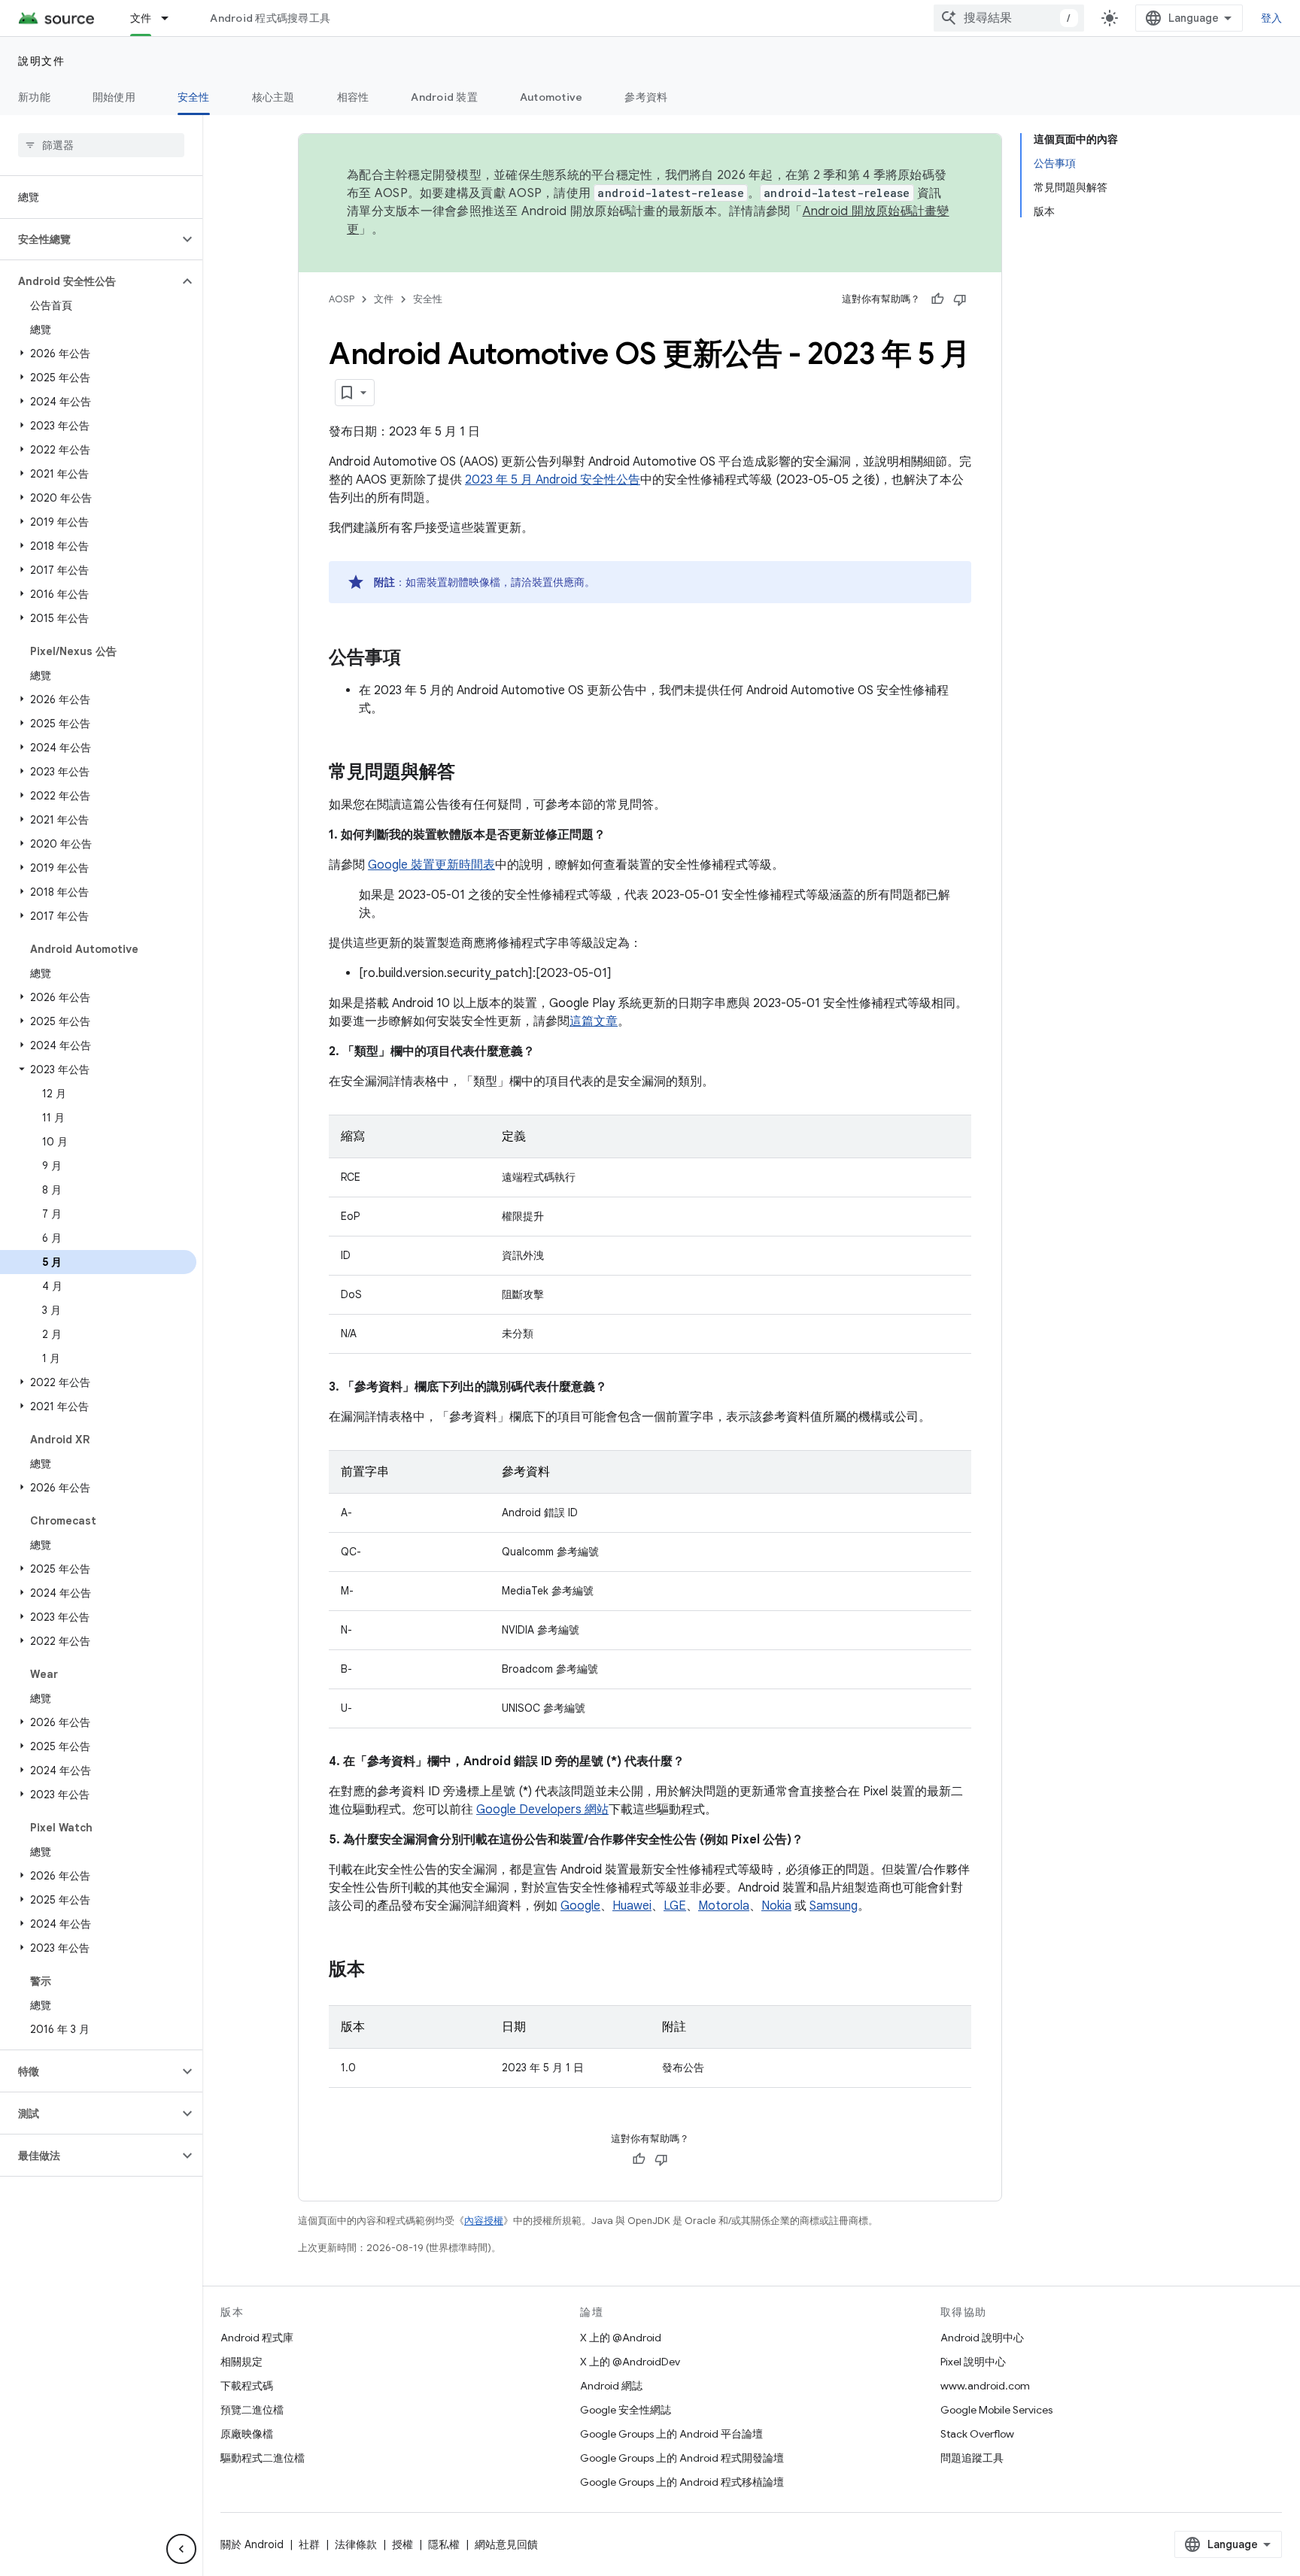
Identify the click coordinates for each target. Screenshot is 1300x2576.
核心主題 (273, 97)
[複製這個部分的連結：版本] (380, 1971)
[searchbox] (101, 145)
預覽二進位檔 (252, 2410)
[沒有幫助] (960, 299)
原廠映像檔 (247, 2434)
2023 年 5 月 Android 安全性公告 (553, 480)
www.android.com (985, 2386)
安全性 (194, 97)
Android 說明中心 (982, 2338)
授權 (402, 2544)
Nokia (776, 1906)
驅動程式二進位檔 (263, 2458)
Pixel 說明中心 (973, 2362)
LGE (675, 1906)
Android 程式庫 (257, 2338)
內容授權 (484, 2221)
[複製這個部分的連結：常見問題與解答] (470, 773)
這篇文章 (594, 1021)
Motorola (724, 1906)
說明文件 (41, 61)
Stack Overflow (977, 2434)
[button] (89, 239)
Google (580, 1906)
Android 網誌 (611, 2386)
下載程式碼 (247, 2386)
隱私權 (444, 2544)
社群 (309, 2544)
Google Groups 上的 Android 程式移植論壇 (682, 2482)
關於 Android (252, 2544)
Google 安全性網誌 (626, 2410)
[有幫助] (937, 299)
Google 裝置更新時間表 (431, 865)
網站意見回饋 (506, 2544)
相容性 (353, 97)
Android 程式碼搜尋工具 (270, 18)
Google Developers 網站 (542, 1810)
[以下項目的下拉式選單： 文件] (172, 18)
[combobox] (1009, 18)
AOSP (342, 299)
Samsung (834, 1906)
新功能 (34, 97)
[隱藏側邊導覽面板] (181, 2549)
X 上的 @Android (621, 2338)
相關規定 (241, 2362)
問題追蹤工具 (972, 2458)
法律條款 (356, 2544)
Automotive (551, 97)
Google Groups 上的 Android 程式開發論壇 (682, 2458)
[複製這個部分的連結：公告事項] (416, 659)
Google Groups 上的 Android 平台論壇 (671, 2434)
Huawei (632, 1906)
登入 (1272, 18)
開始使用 (114, 97)
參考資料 (646, 97)
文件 (141, 18)
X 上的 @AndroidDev (630, 2362)
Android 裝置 (444, 97)
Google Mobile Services (996, 2410)
